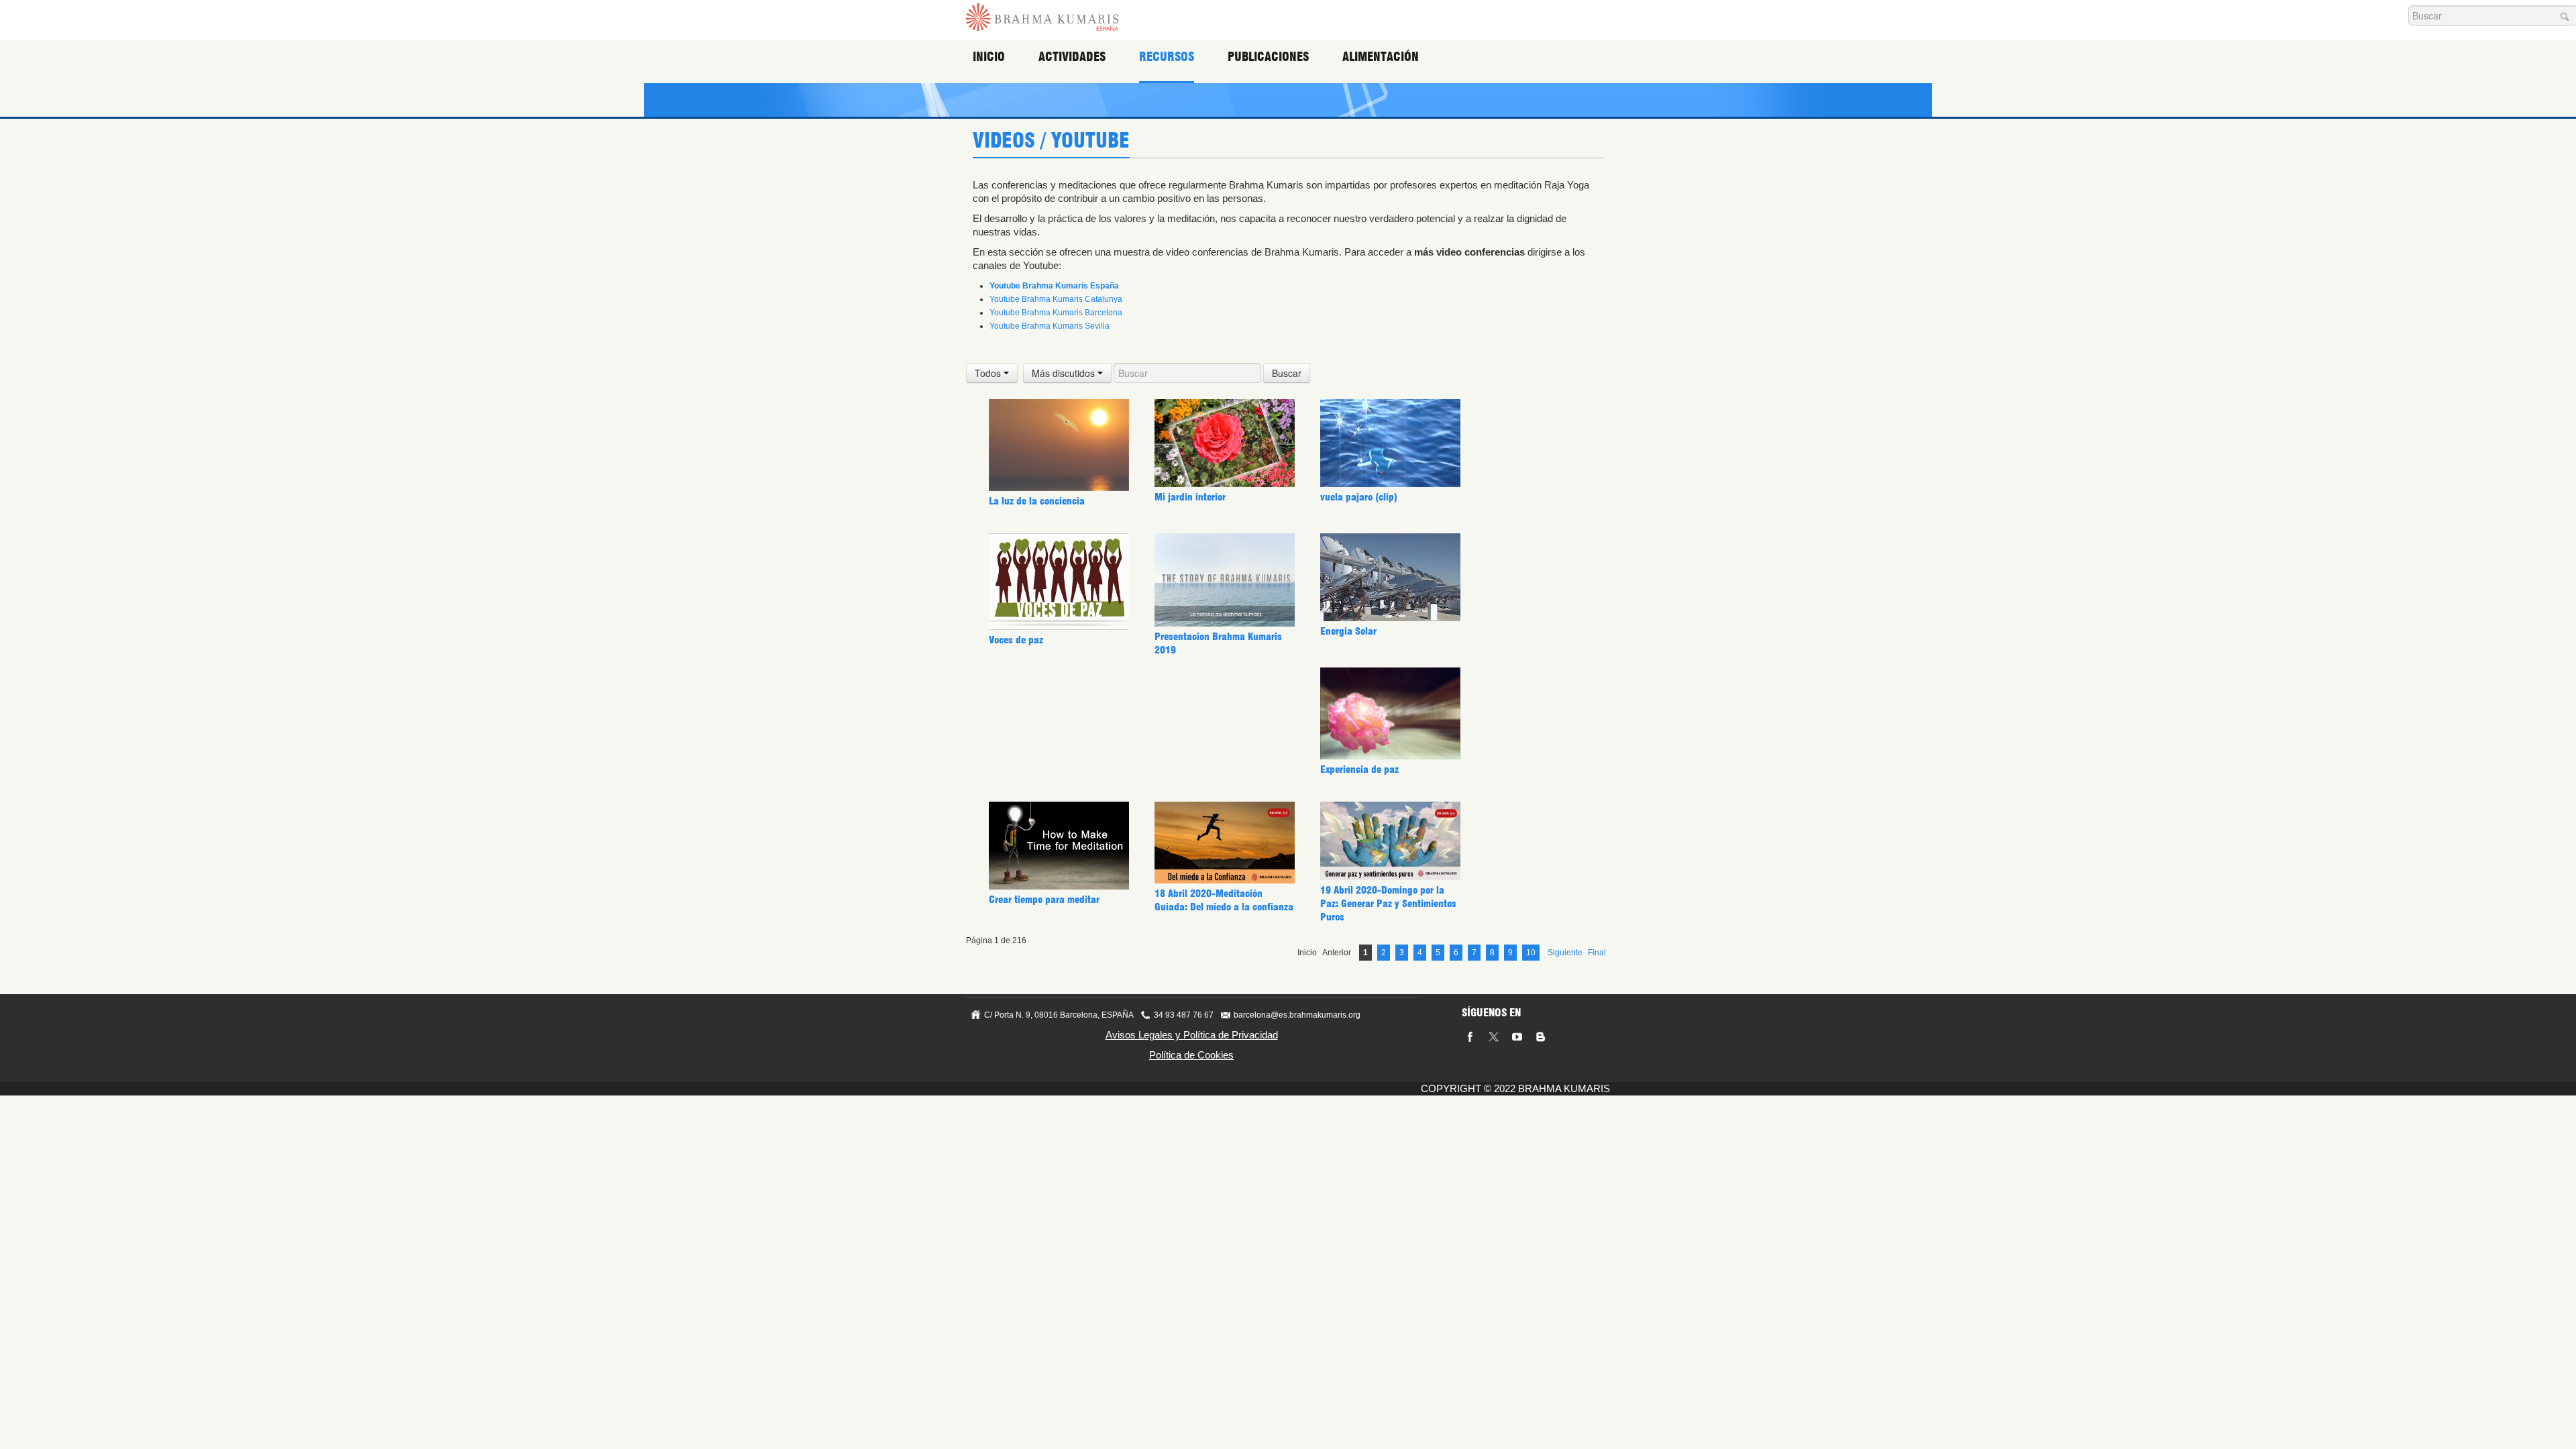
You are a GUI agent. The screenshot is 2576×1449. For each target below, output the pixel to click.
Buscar (1287, 373)
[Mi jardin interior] (1225, 443)
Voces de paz (1016, 640)
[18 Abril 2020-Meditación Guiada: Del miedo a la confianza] (1225, 842)
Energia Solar (1348, 631)
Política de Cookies (1191, 1055)
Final (1597, 953)
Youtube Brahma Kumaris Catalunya (1056, 299)
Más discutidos (1065, 373)
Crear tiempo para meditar (1044, 900)
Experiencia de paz (1359, 769)
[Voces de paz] (1059, 581)
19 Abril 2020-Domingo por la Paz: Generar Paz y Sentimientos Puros (1388, 904)
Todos (989, 373)
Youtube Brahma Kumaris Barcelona (1056, 313)
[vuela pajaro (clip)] (1390, 443)
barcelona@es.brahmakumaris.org (1297, 1015)
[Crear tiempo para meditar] (1059, 845)
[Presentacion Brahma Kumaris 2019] (1225, 580)
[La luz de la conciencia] (1059, 445)
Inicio (989, 57)
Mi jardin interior (1190, 497)
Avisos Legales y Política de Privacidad (1192, 1035)
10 (1531, 953)
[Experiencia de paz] (1390, 713)
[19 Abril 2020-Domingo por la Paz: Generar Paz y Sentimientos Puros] (1390, 840)
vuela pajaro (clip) (1359, 497)
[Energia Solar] (1390, 577)
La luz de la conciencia (1037, 501)
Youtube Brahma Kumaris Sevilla (1050, 326)
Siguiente (1565, 953)
